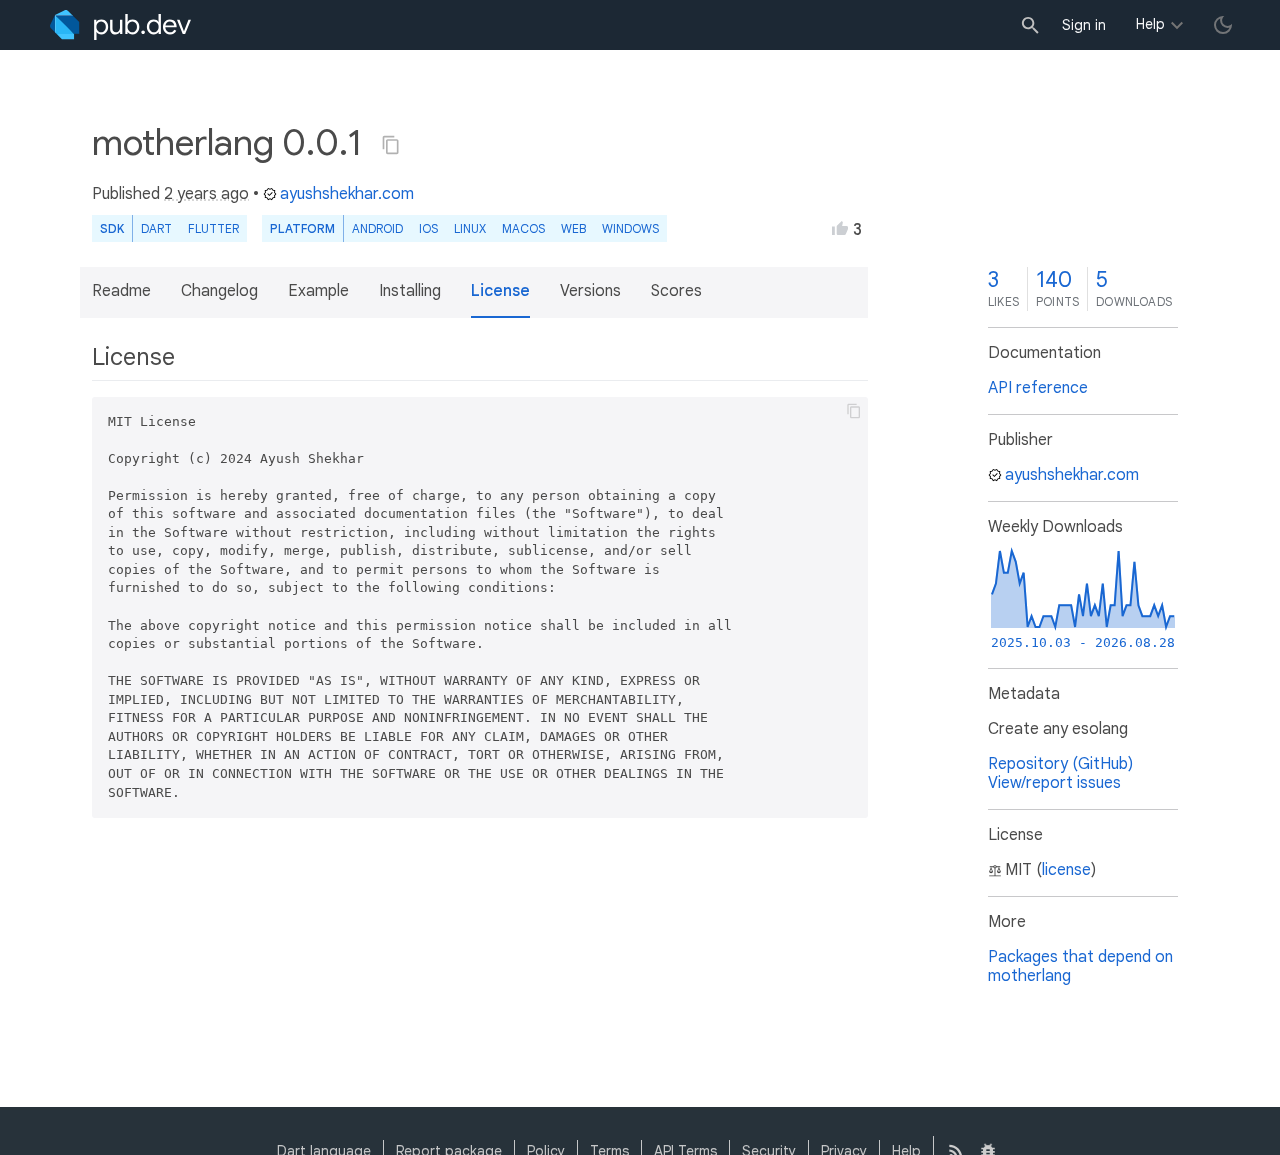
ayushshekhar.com (347, 194)
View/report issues (1054, 783)
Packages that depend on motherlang (1080, 966)
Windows (630, 228)
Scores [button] (676, 291)
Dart (156, 228)
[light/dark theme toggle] (1223, 25)
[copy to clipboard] (854, 411)
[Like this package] (840, 228)
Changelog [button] (219, 291)
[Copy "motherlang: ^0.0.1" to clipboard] (391, 145)
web (573, 228)
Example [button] (318, 291)
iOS (428, 228)
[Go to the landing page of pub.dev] (120, 25)
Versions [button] (590, 291)
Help (1150, 24)
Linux (470, 228)
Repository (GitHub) (1060, 764)
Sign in (1084, 25)
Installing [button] (410, 291)
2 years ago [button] (206, 194)
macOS (523, 228)
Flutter (213, 228)
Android (377, 228)
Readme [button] (121, 291)
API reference (1038, 388)
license (1066, 870)
